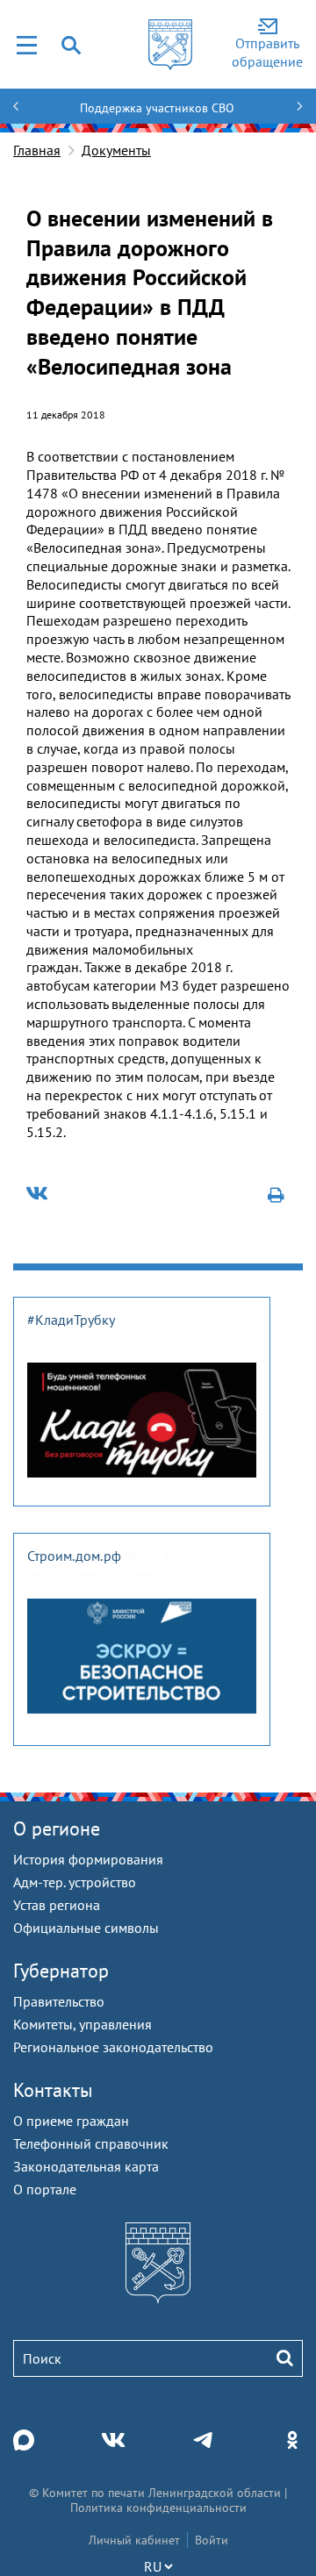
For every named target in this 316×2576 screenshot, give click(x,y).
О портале (45, 2189)
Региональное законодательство (113, 2047)
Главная (37, 150)
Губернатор (61, 1971)
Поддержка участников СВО (157, 108)
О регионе (57, 1828)
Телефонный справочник (91, 2143)
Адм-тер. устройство (75, 1882)
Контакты (53, 2090)
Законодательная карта (86, 2166)
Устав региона (57, 1905)
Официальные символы (86, 1928)
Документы (116, 150)
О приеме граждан (71, 2121)
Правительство (59, 2001)
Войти (212, 2540)
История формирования (88, 1859)
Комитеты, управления (83, 2024)
